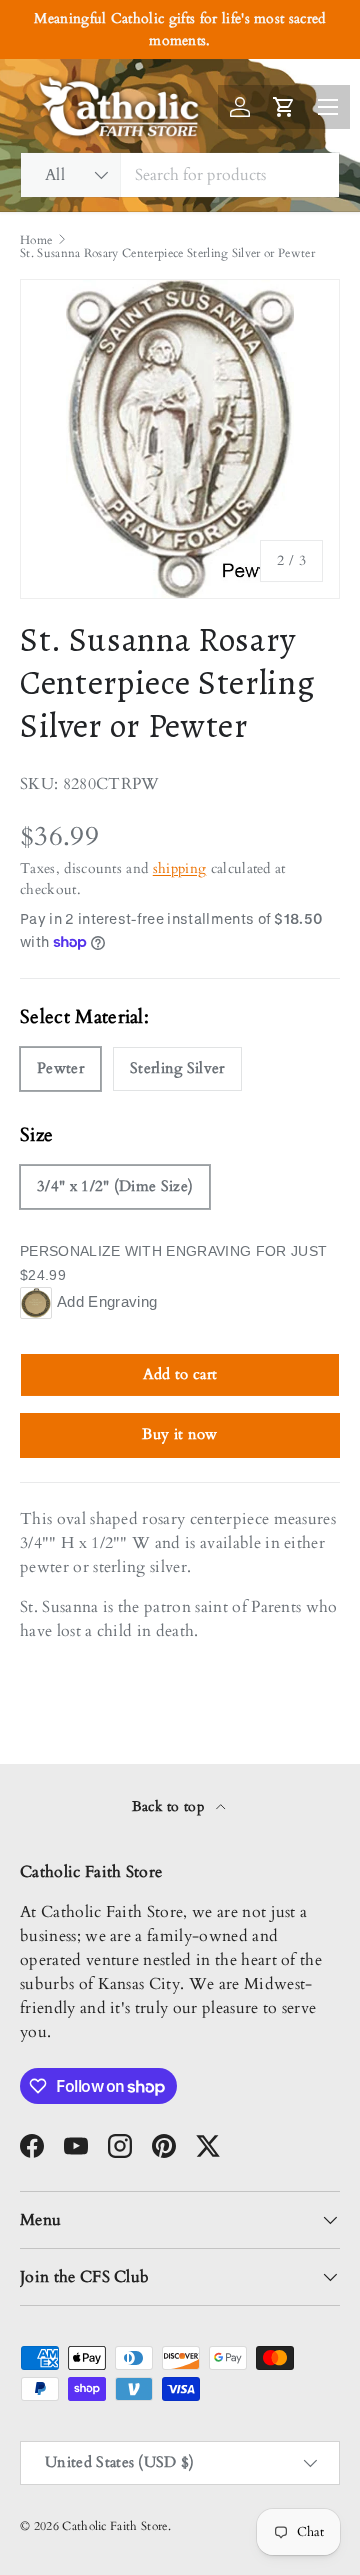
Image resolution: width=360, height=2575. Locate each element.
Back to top (170, 1806)
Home (36, 240)
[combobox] (180, 175)
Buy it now (179, 1434)
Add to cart (180, 1374)
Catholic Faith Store (114, 2526)
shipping (180, 868)
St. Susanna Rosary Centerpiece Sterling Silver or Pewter (167, 253)
